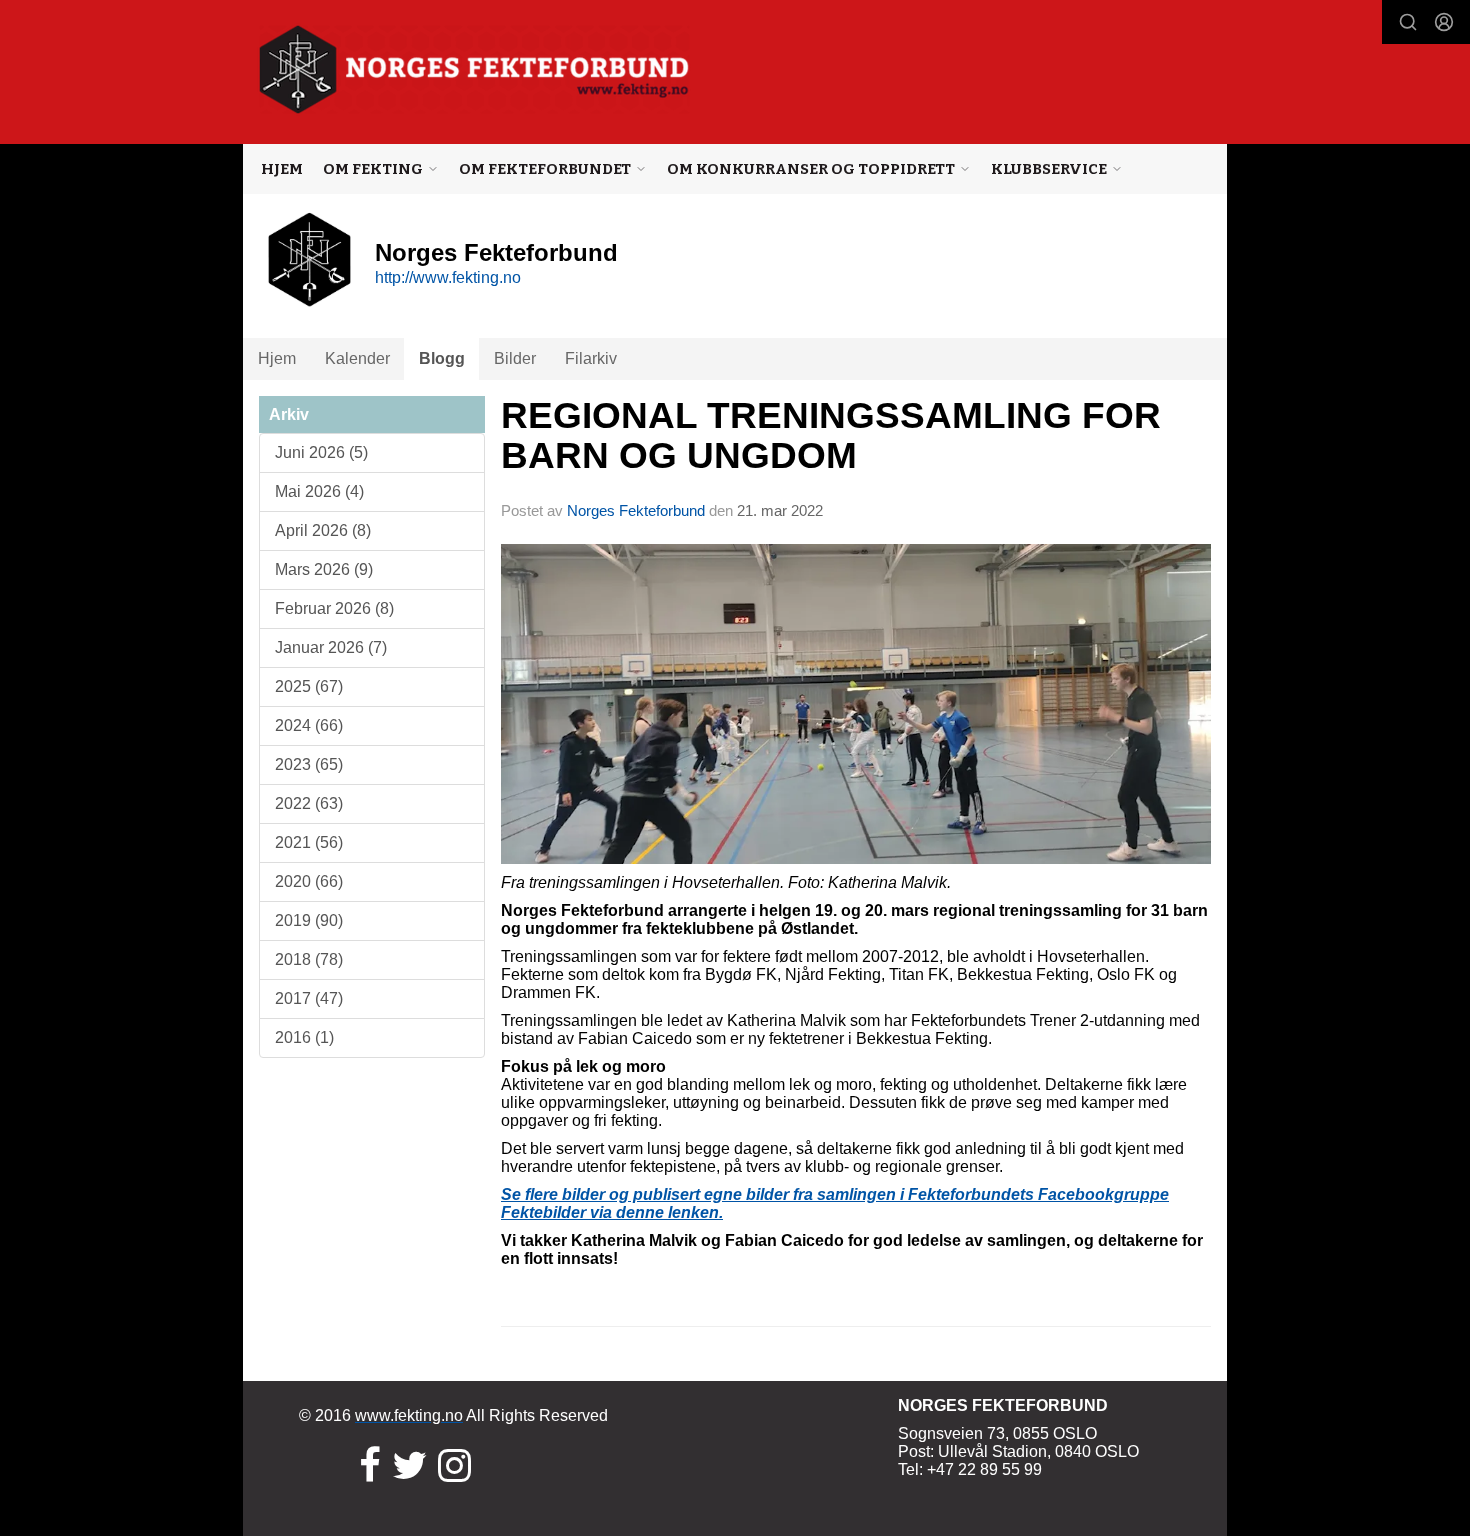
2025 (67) (309, 686)
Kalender (357, 358)
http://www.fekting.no (448, 277)
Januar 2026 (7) (331, 647)
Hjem (282, 169)
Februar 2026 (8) (334, 608)
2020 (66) (309, 881)
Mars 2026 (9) (324, 569)
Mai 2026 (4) (319, 491)
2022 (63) (309, 803)
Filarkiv (591, 358)
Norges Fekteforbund (636, 510)
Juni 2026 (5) (321, 452)
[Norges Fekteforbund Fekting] (474, 69)
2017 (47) (309, 998)
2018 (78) (309, 959)
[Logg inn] (1444, 22)
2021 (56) (309, 842)
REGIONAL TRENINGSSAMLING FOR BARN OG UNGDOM (831, 436)
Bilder (515, 358)
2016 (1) (304, 1037)
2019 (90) (309, 920)
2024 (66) (309, 725)
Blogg (442, 358)
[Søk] (1408, 22)
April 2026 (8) (323, 530)
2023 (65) (309, 764)
